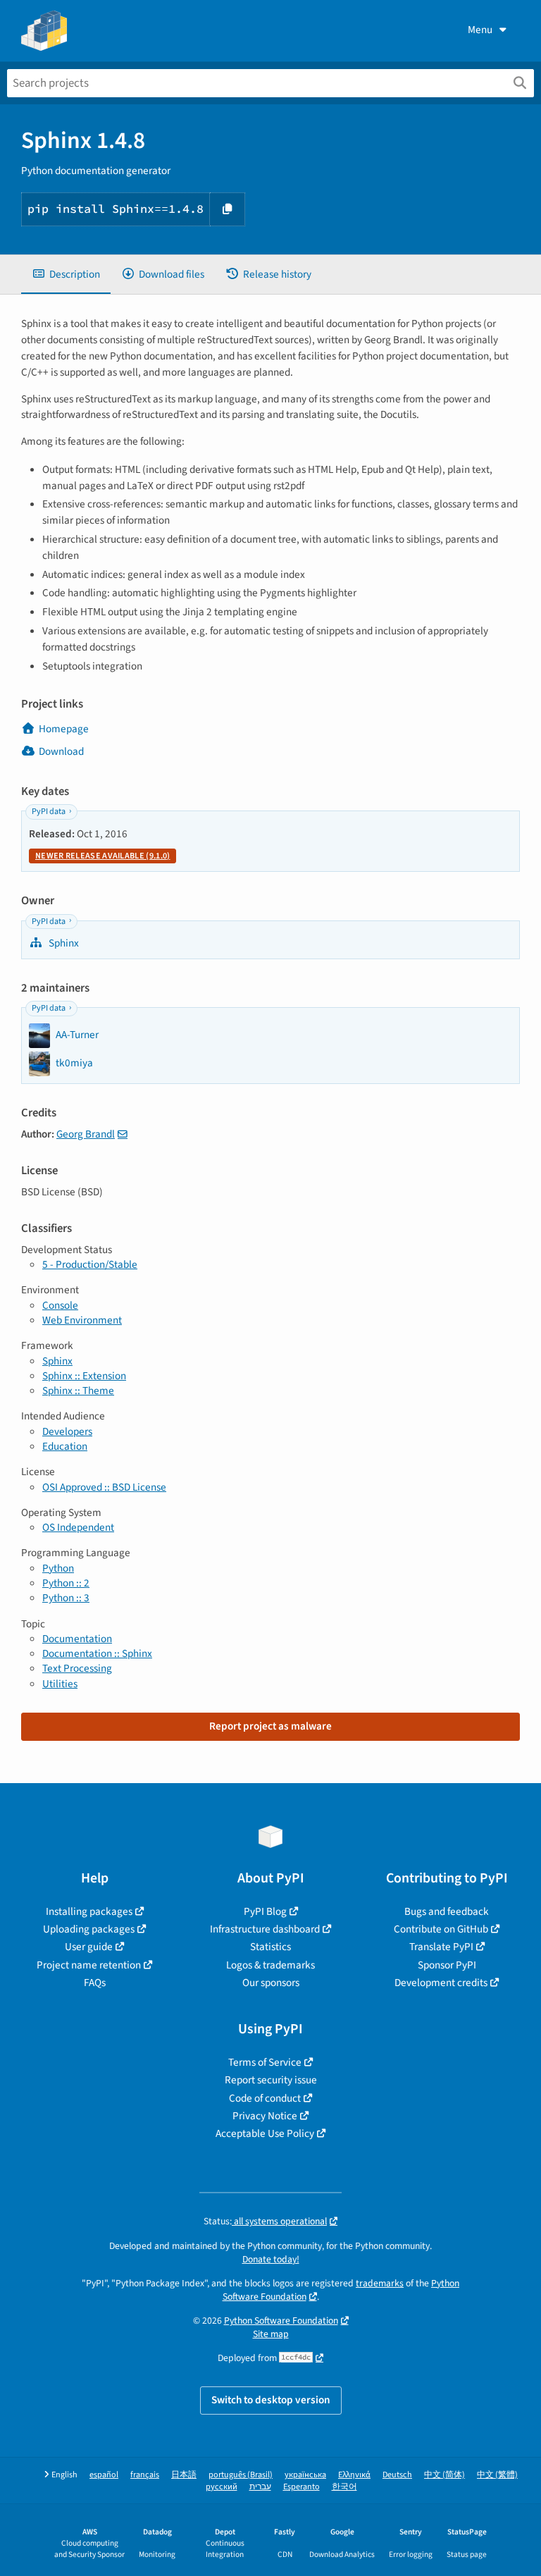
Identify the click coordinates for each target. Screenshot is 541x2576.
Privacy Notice (265, 2116)
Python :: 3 (66, 1598)
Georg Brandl (86, 1134)
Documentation (77, 1639)
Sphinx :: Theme (78, 1391)
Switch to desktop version (271, 2400)
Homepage (64, 729)
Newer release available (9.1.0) (102, 856)
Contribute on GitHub (441, 1929)
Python (58, 1568)
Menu (480, 30)
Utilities (60, 1684)
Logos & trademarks (270, 1965)
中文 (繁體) (497, 2475)
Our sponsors (271, 1983)
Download (61, 751)
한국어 (344, 2487)
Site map (271, 2334)
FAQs (95, 1983)
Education (65, 1446)
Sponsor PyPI (447, 1965)
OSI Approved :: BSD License (104, 1487)
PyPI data (49, 812)
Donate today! (271, 2259)
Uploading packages (89, 1929)
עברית (260, 2487)
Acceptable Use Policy (265, 2133)
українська (305, 2475)
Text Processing (77, 1668)
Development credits (441, 1983)
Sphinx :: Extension (84, 1376)
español (104, 2475)
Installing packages (89, 1911)
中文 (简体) (444, 2475)
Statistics (270, 1947)
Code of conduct (265, 2098)
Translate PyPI (441, 1947)
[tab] (66, 275)
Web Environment (82, 1320)
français (145, 2475)
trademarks (380, 2283)
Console (60, 1305)
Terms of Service (265, 2062)
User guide (89, 1947)
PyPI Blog (265, 1911)
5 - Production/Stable (90, 1264)
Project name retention (89, 1965)
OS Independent (78, 1527)
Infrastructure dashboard (265, 1929)
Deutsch (397, 2475)
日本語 (184, 2475)
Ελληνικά (354, 2475)
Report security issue (271, 2080)
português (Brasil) (241, 2475)
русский (222, 2487)
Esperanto (301, 2487)
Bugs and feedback (447, 1911)
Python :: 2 (66, 1583)
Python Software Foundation (281, 2321)
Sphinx (63, 943)
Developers (67, 1431)
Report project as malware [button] (270, 1726)
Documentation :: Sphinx (97, 1653)
